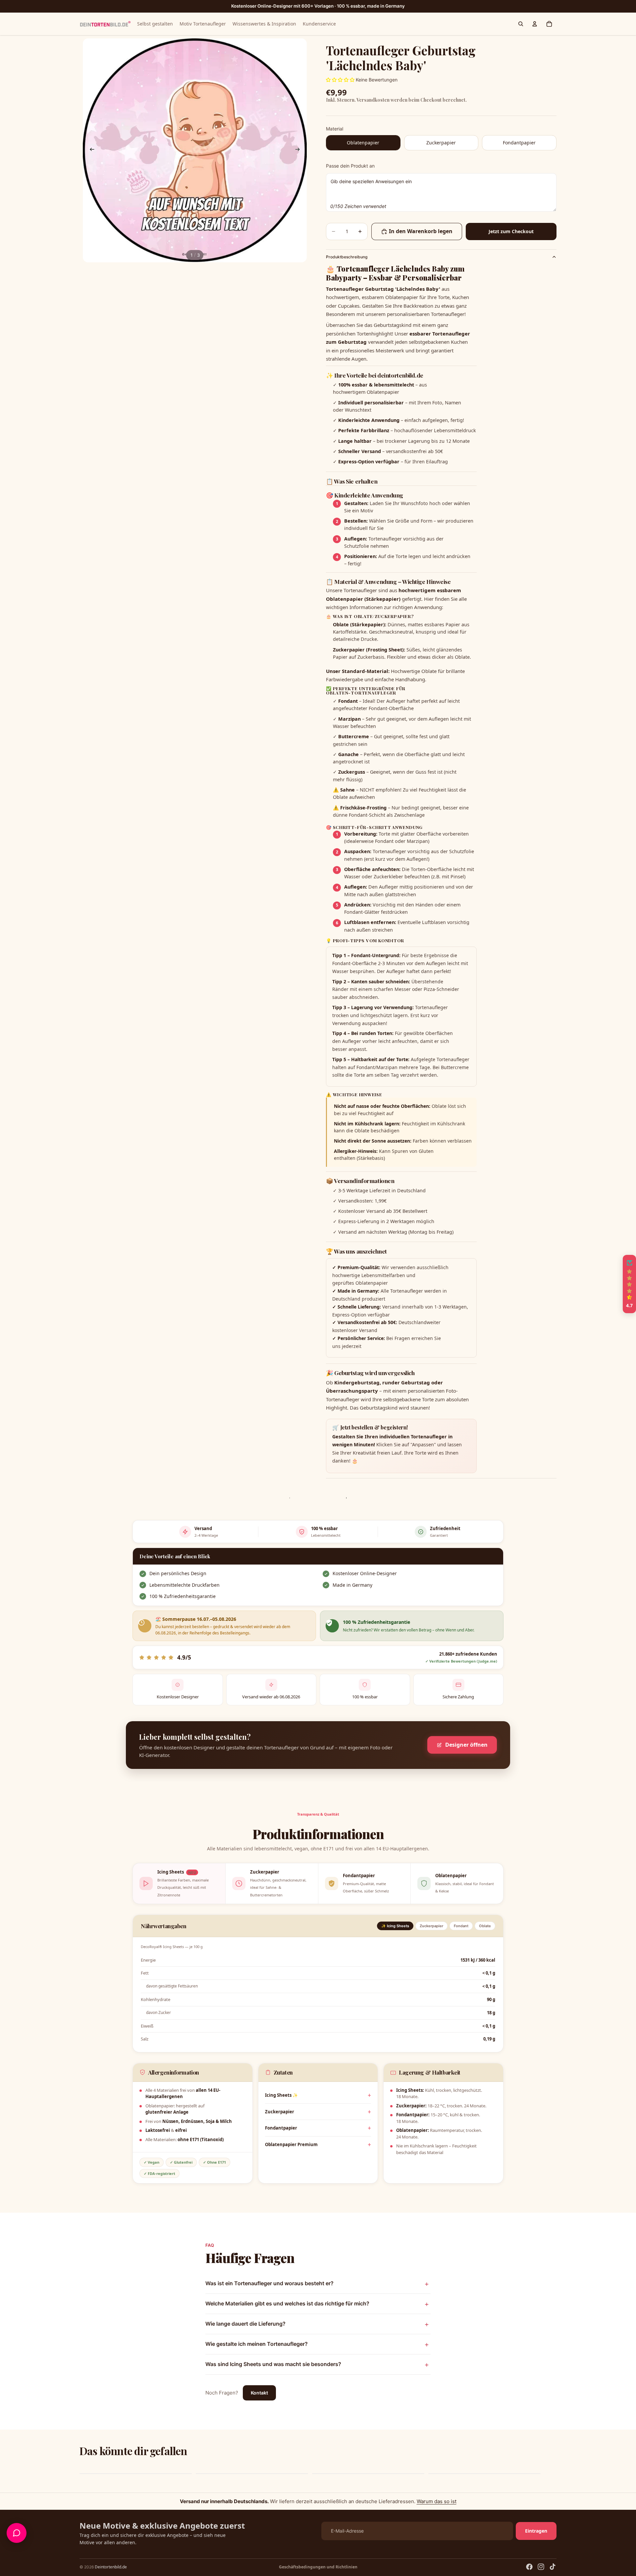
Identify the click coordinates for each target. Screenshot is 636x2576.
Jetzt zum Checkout (511, 231)
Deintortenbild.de (111, 2567)
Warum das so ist (437, 2501)
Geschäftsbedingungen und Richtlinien (318, 2567)
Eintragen (536, 2531)
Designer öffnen (466, 1745)
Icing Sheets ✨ (281, 2095)
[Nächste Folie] (299, 150)
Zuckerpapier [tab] (431, 1926)
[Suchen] (521, 24)
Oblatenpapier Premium (291, 2144)
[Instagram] (541, 2567)
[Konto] (535, 24)
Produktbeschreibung (347, 257)
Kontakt (259, 2393)
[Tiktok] (553, 2567)
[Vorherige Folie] (90, 150)
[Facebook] (529, 2567)
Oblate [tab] (485, 1926)
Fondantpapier (281, 2128)
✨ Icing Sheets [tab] (395, 1926)
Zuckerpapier (280, 2112)
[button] (132, 2514)
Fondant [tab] (461, 1926)
